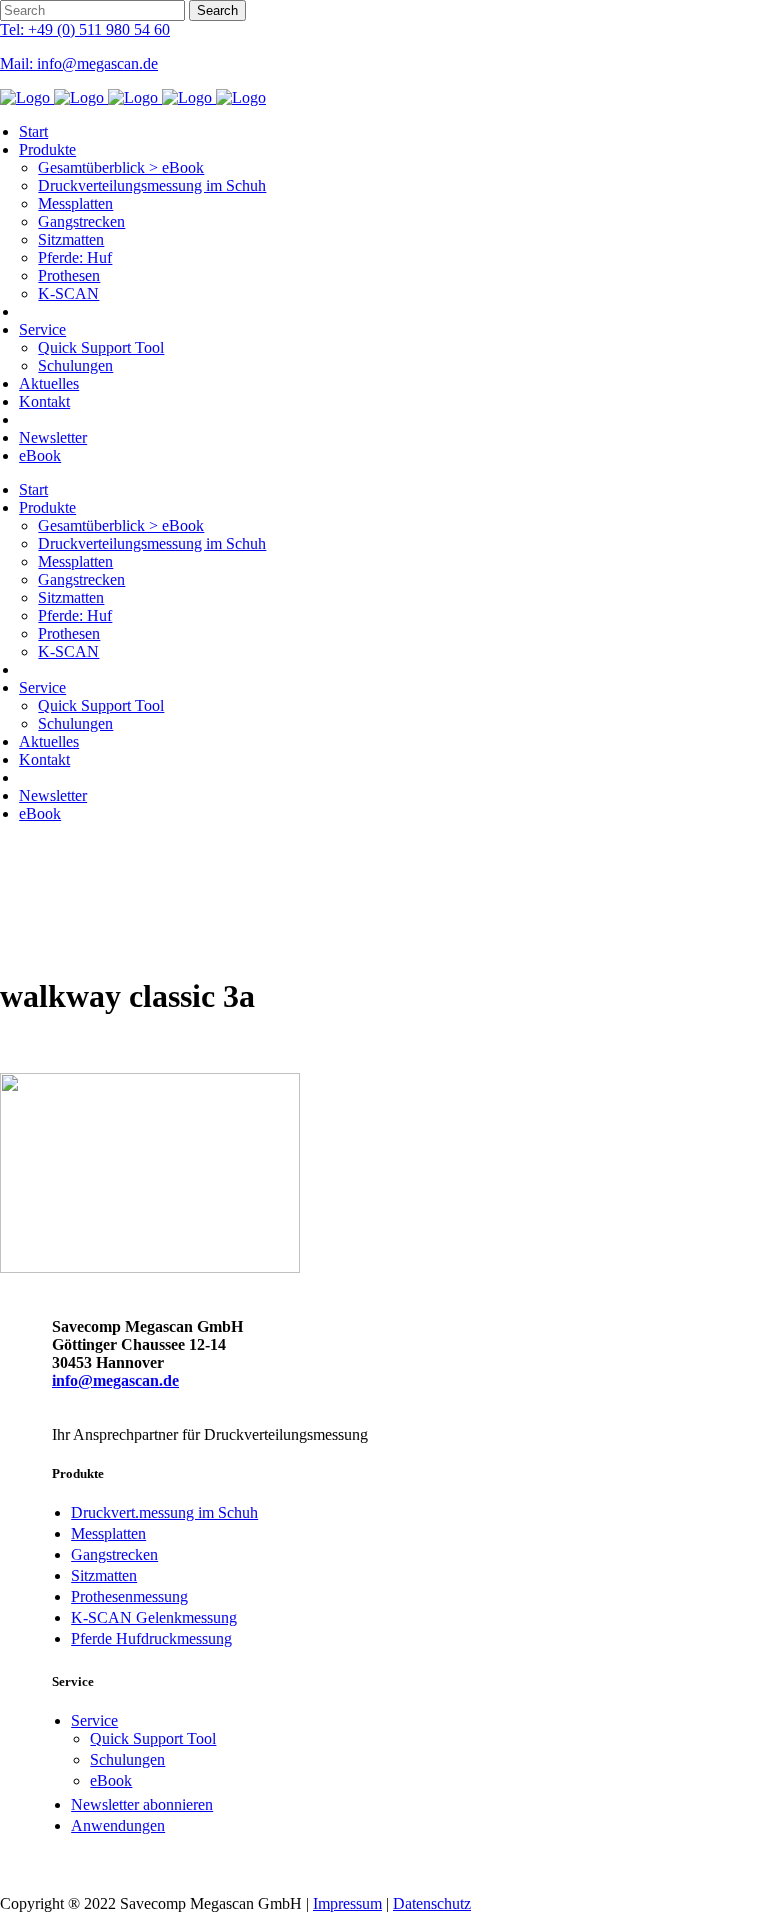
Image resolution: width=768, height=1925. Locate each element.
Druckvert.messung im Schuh (164, 1512)
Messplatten (108, 1533)
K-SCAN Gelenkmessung (154, 1617)
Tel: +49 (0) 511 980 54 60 (85, 29)
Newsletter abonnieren (142, 1804)
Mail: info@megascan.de (79, 63)
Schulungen (127, 1759)
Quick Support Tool (153, 1738)
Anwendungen (118, 1825)
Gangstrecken (114, 1554)
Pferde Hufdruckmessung (151, 1638)
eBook (111, 1780)
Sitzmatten (104, 1575)
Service (94, 1720)
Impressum (347, 1903)
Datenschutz (432, 1903)
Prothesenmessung (129, 1596)
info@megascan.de (115, 1380)
